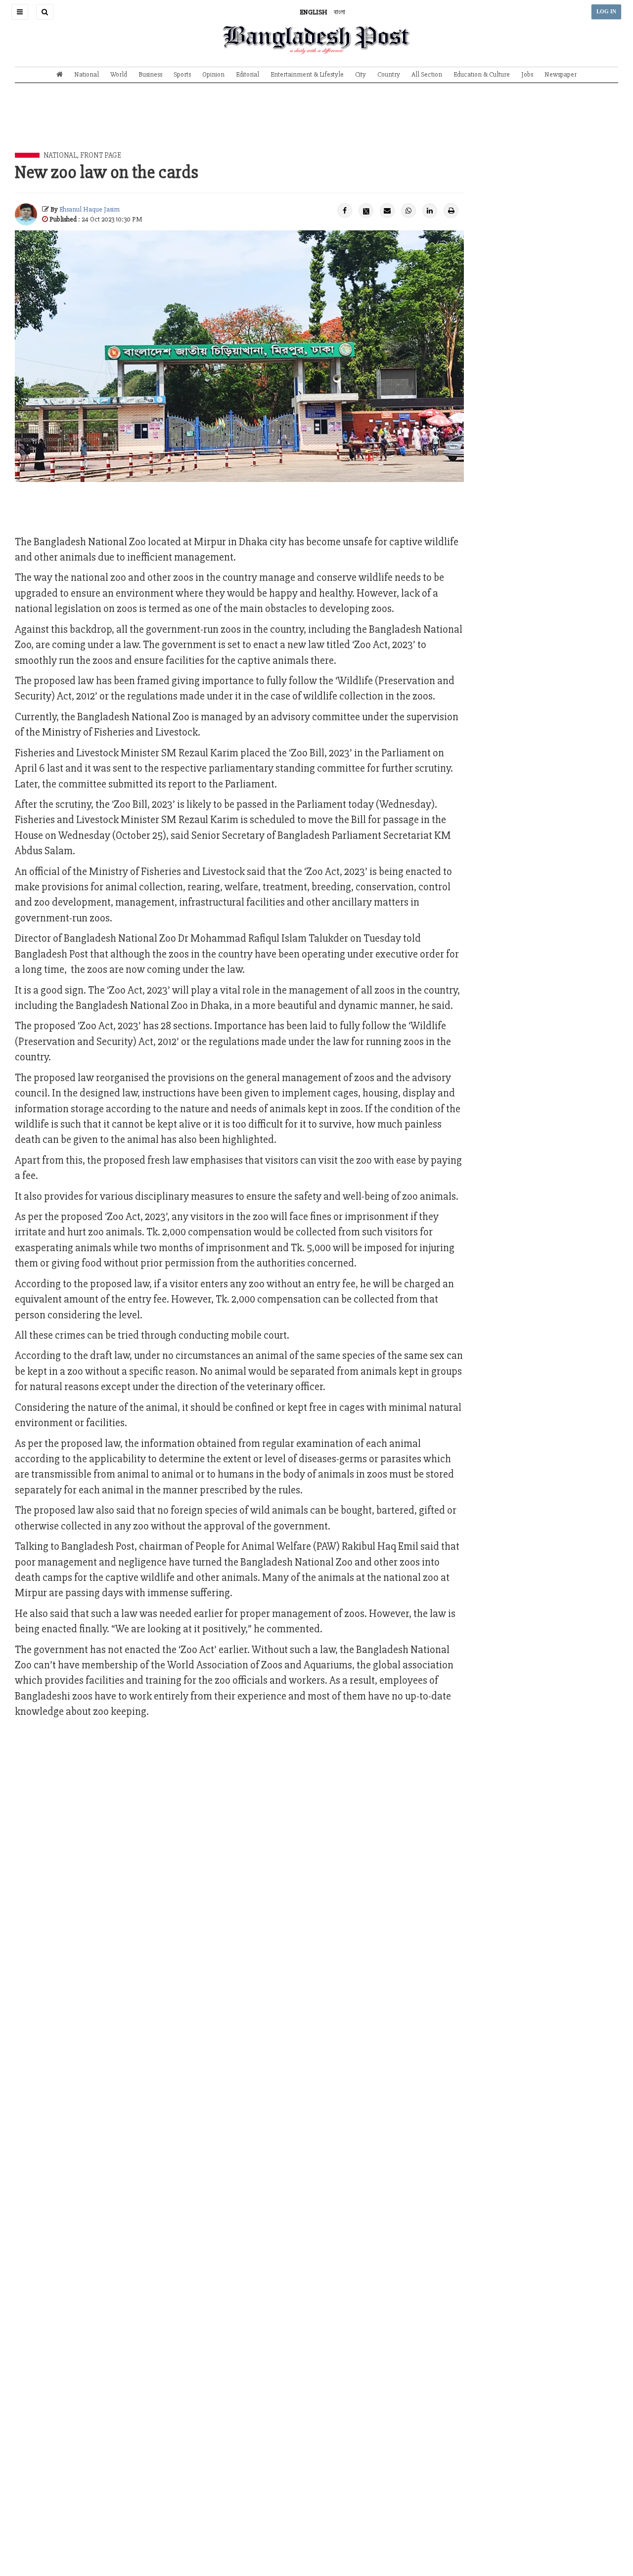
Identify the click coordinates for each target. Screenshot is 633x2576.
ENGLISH (314, 12)
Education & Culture (482, 74)
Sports (182, 74)
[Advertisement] (316, 125)
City (361, 74)
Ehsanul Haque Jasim (90, 209)
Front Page (101, 155)
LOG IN (606, 12)
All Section (427, 74)
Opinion (213, 74)
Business (150, 74)
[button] (20, 12)
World (119, 74)
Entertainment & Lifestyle (307, 74)
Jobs (527, 74)
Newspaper (561, 74)
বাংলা (339, 12)
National (87, 74)
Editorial (248, 74)
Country (389, 74)
